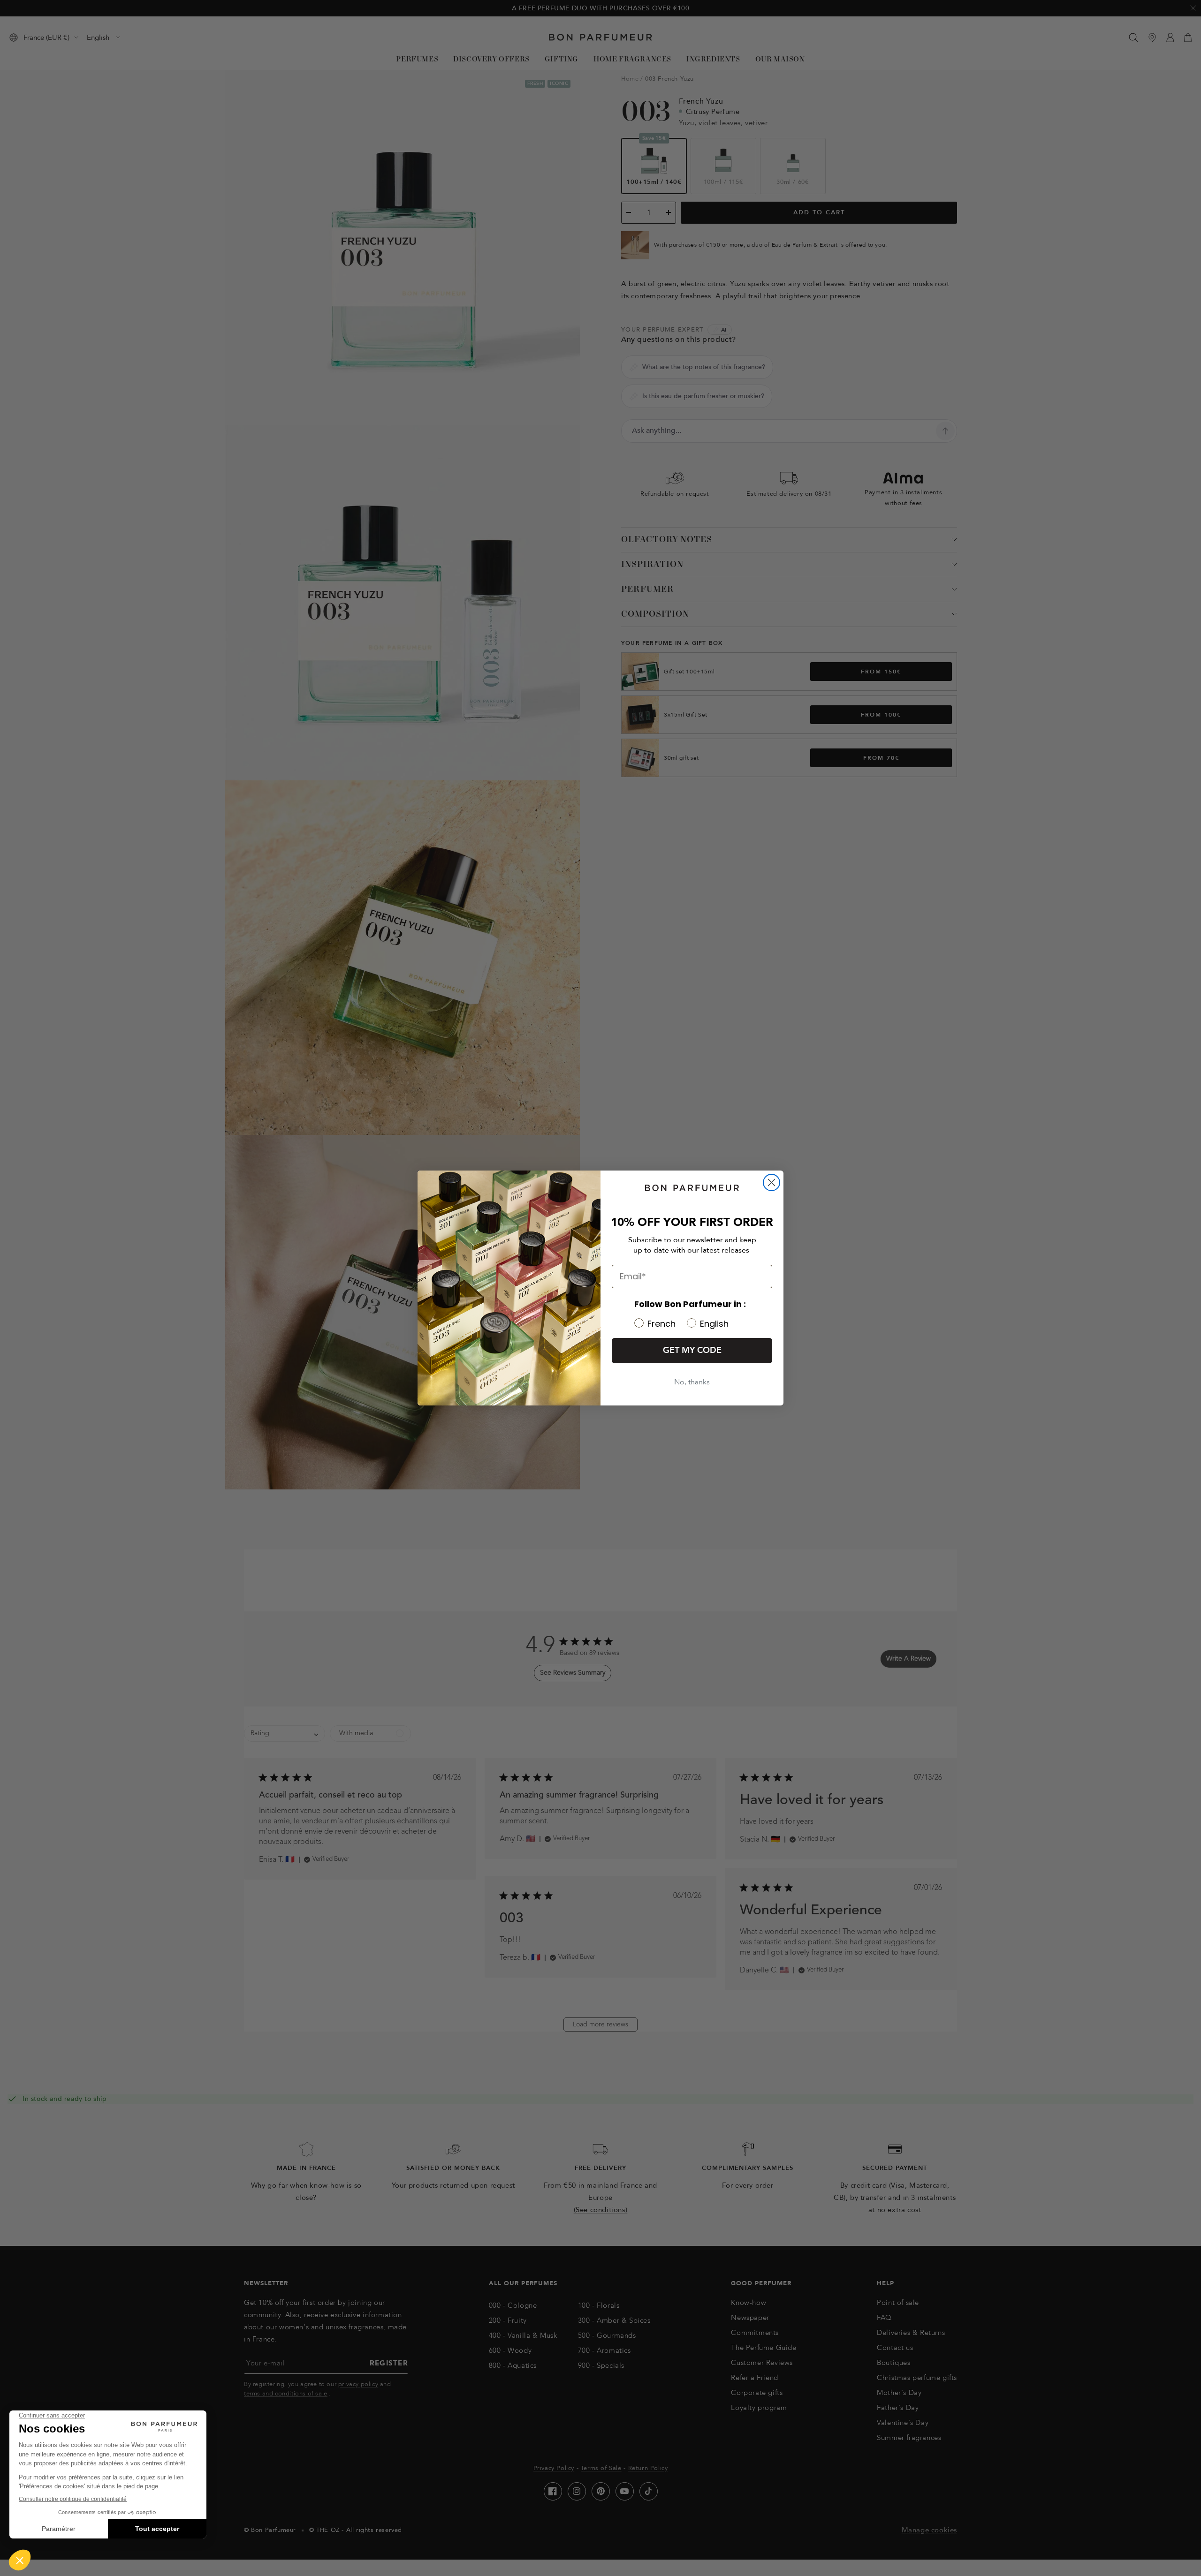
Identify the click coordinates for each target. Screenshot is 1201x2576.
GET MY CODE (692, 1350)
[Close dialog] (772, 1182)
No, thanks (692, 1382)
